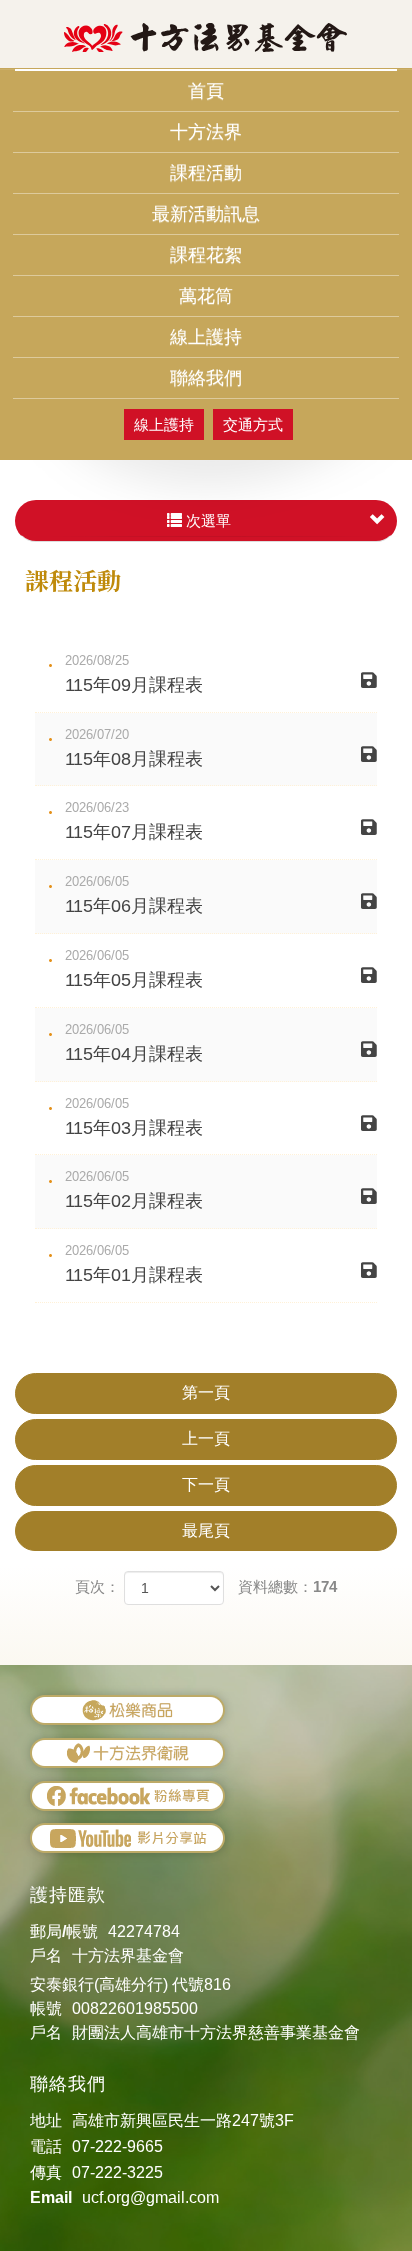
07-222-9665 (117, 2146)
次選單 (206, 520)
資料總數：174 (287, 1586)
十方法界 (206, 132)
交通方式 (253, 424)
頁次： (97, 1586)
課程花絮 (206, 255)
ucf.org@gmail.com (150, 2197)
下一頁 (206, 1484)
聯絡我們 (206, 378)
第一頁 (206, 1392)
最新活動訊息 (206, 214)
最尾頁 (206, 1530)
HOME (206, 38)
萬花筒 (206, 296)
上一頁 (206, 1438)
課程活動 (206, 173)
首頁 (206, 91)
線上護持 (206, 337)
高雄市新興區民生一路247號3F (183, 2120)
